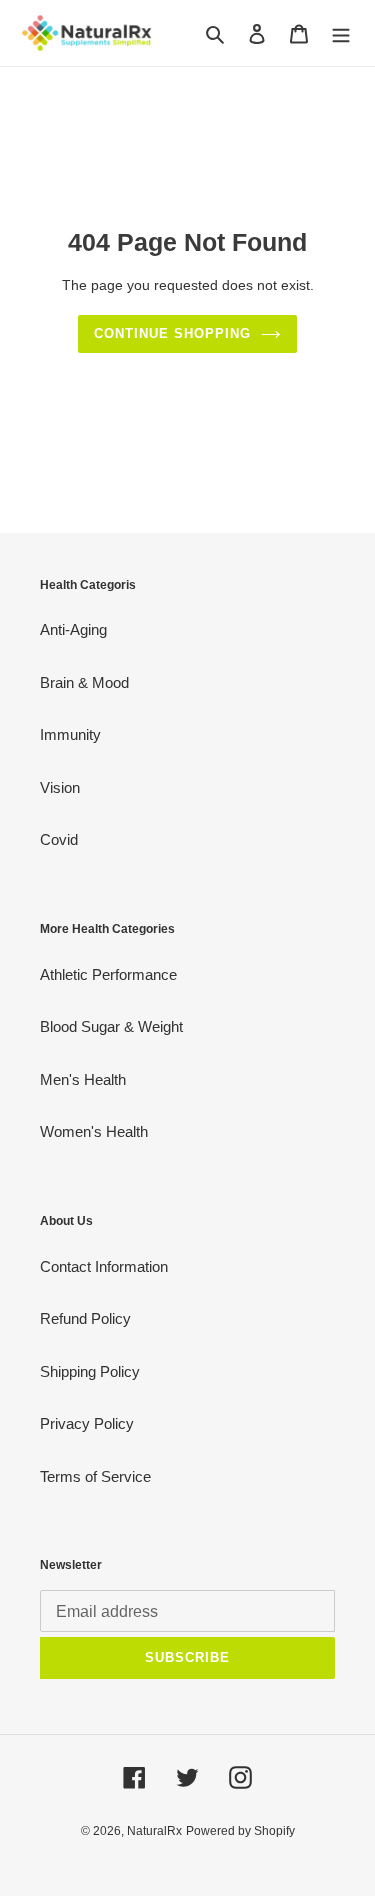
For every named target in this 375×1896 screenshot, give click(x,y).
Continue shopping (173, 333)
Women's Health (94, 1131)
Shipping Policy (90, 1371)
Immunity (70, 734)
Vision (60, 787)
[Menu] (341, 33)
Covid (59, 839)
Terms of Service (95, 1476)
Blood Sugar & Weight (111, 1026)
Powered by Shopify (240, 1831)
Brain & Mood (84, 682)
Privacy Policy (87, 1423)
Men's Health (83, 1079)
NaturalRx (154, 1831)
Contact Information (104, 1266)
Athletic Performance (108, 974)
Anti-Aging (73, 629)
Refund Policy (85, 1318)
